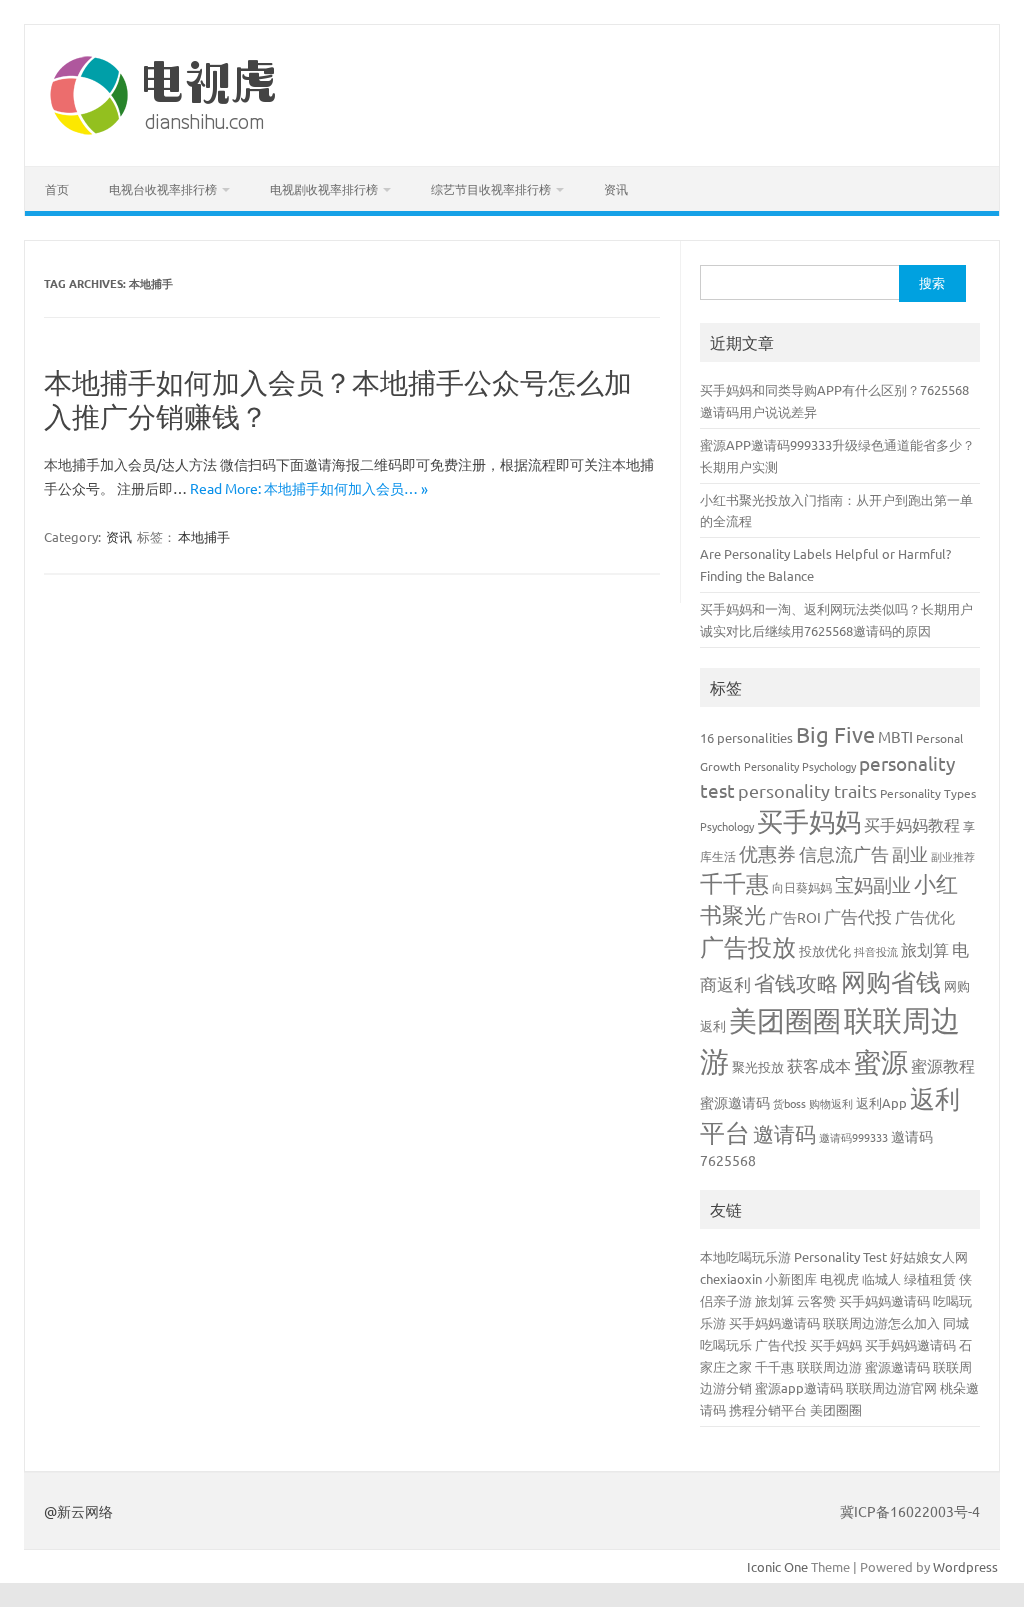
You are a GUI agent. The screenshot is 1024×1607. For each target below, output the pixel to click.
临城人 (881, 1278)
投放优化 (825, 950)
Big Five (835, 734)
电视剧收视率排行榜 (324, 189)
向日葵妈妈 (802, 887)
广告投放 (748, 946)
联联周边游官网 (891, 1387)
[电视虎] (164, 132)
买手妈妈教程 (912, 824)
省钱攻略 (796, 982)
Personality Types (928, 793)
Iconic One (777, 1566)
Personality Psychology (800, 766)
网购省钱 (891, 981)
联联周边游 (829, 1366)
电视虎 (839, 1278)
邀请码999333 (853, 1137)
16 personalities (746, 737)
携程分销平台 (768, 1409)
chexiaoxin (731, 1278)
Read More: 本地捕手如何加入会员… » (309, 488)
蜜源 (881, 1061)
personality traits (807, 790)
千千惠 (734, 882)
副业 (910, 853)
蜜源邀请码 (735, 1102)
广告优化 (925, 916)
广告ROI (795, 917)
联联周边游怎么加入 (881, 1322)
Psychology (727, 826)
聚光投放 (758, 1066)
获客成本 (819, 1065)
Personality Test (840, 1256)
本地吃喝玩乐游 (745, 1256)
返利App (881, 1102)
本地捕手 (204, 536)
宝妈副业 (873, 884)
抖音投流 (876, 951)
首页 (57, 189)
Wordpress (965, 1566)
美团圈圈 (785, 1020)
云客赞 (816, 1300)
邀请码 (784, 1133)
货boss (789, 1103)
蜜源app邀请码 (799, 1387)
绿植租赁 (930, 1278)
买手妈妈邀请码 (884, 1300)
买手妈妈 (809, 821)
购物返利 (831, 1103)
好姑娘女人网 (929, 1256)
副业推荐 (953, 856)
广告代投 (858, 915)
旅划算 (925, 949)
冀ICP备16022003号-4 (910, 1511)
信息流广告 (844, 853)
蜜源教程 (943, 1065)
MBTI (895, 736)
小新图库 (791, 1278)
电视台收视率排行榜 (163, 189)
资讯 (616, 189)
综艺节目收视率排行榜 (491, 189)
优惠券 (767, 853)
